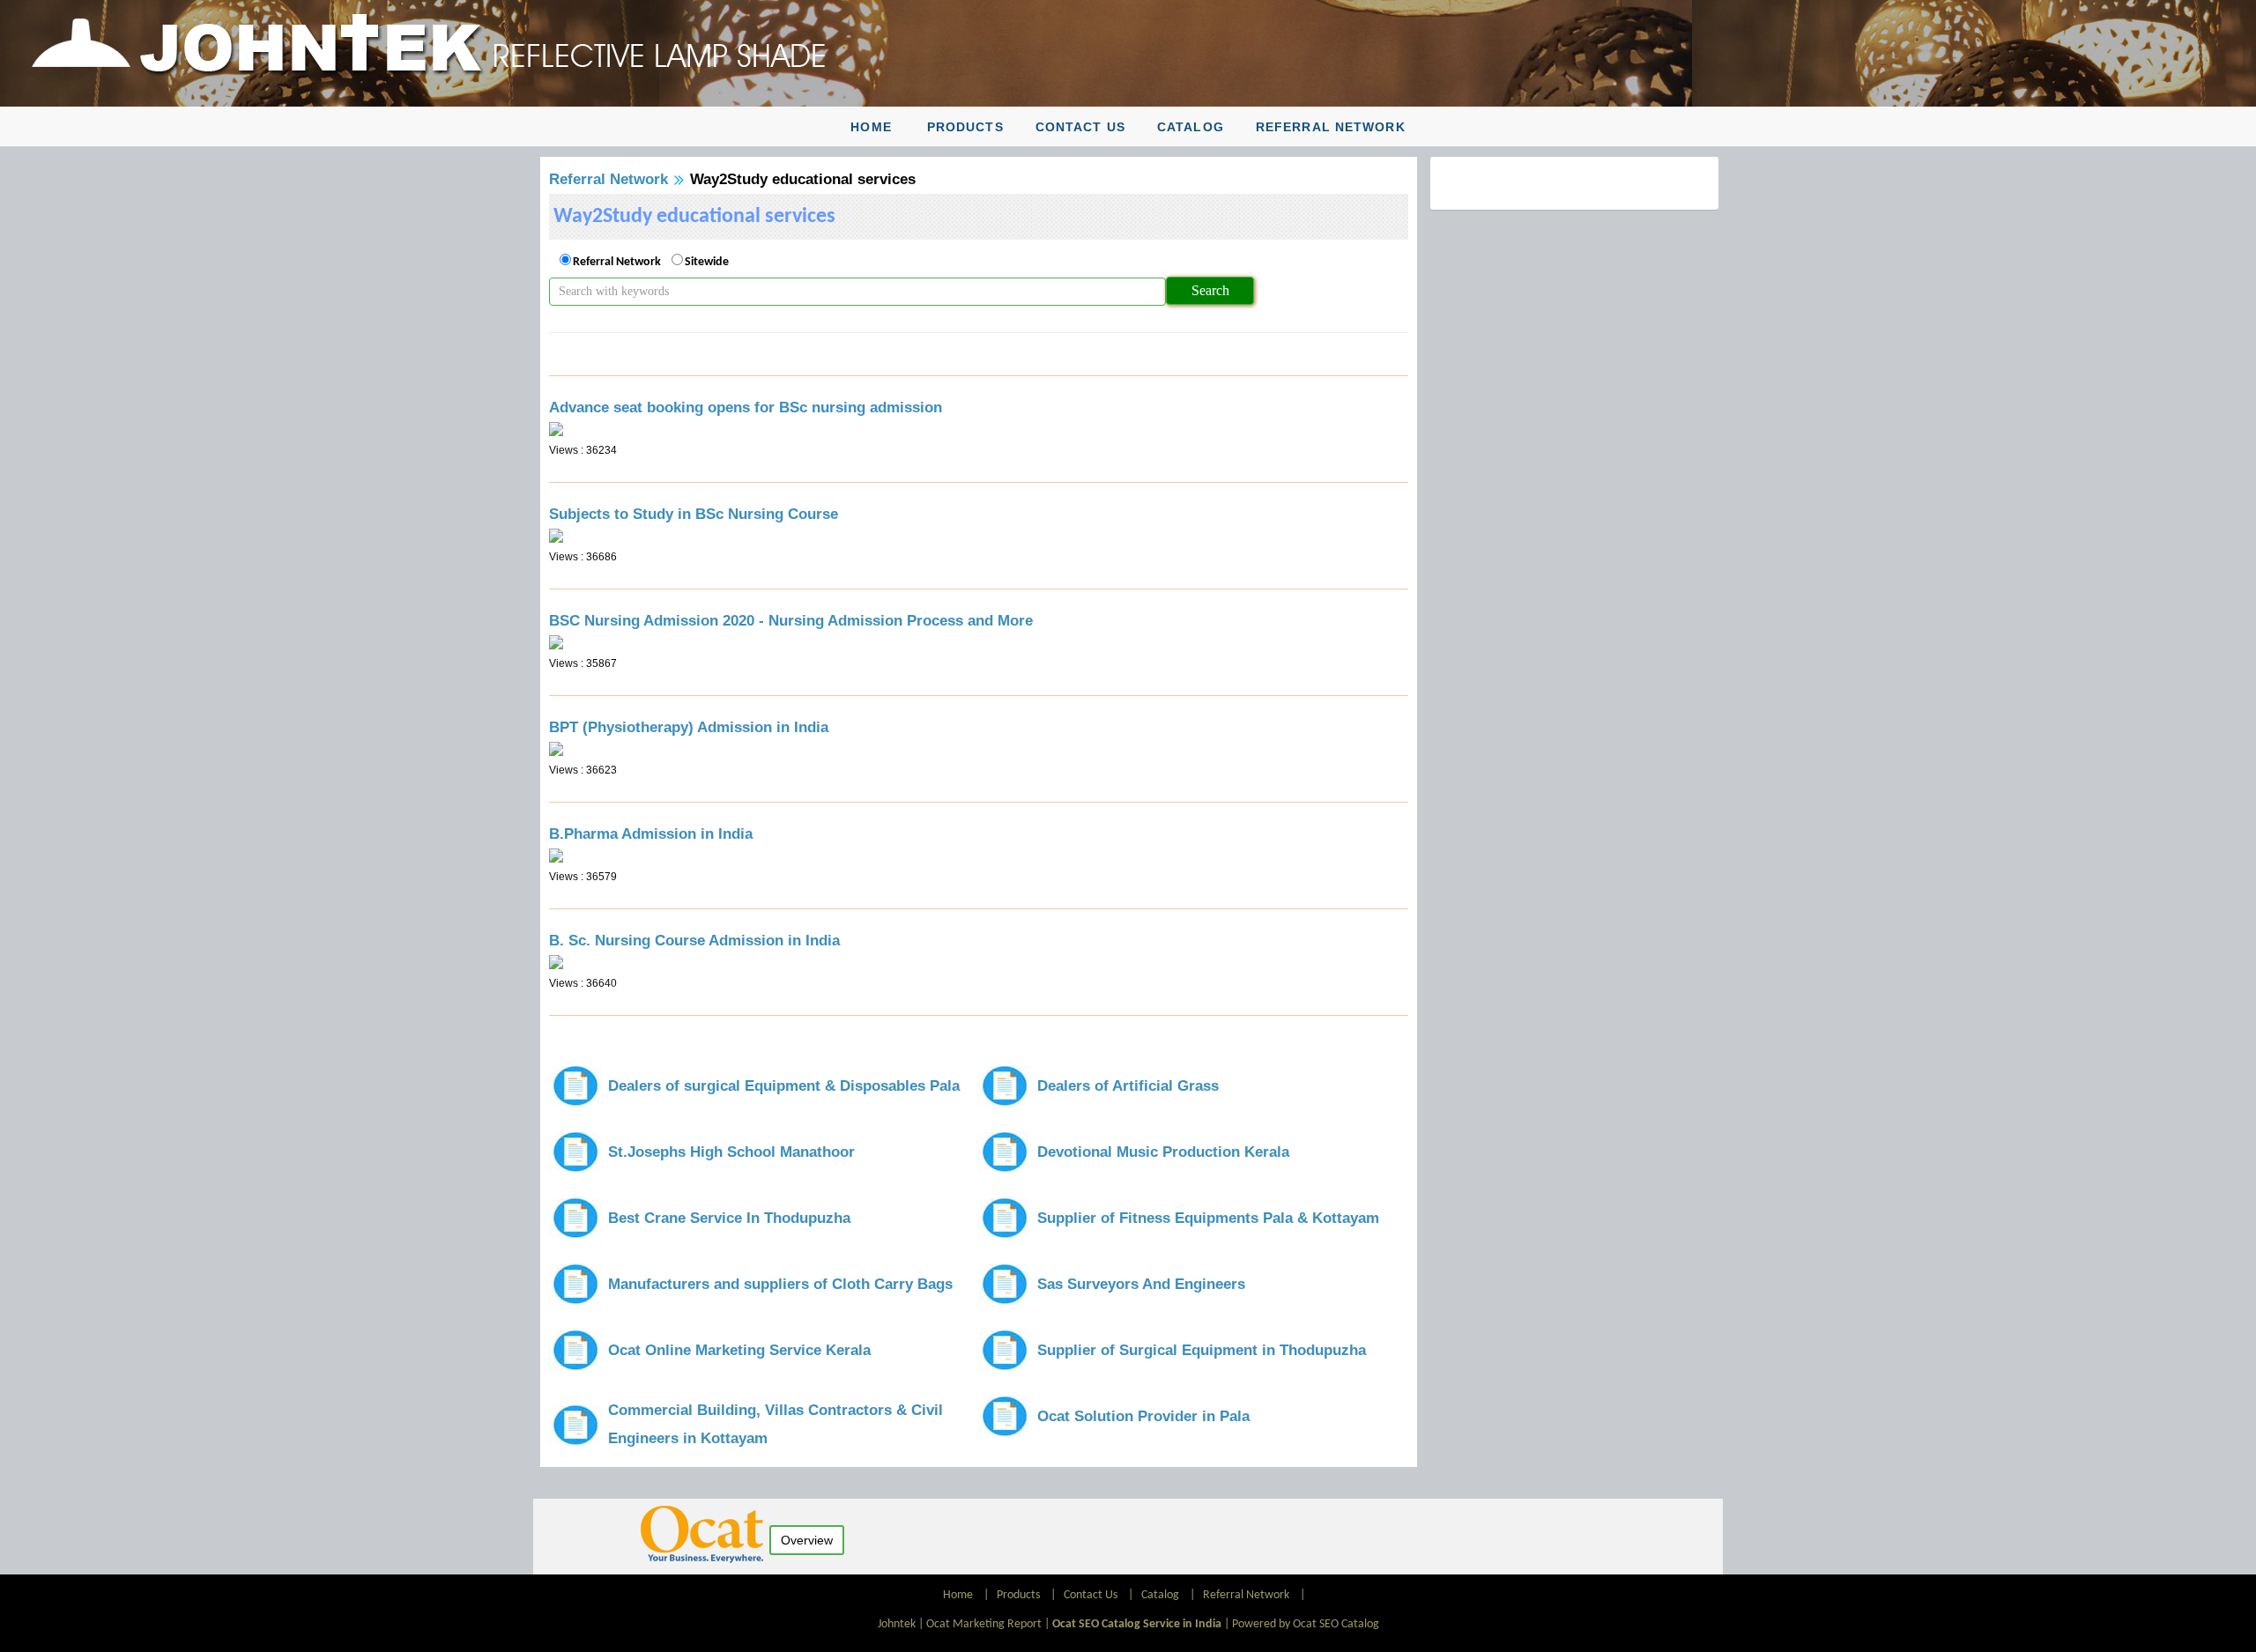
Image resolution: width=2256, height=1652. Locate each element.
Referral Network (1331, 127)
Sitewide (707, 262)
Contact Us (1080, 127)
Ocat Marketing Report (984, 1624)
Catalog (1191, 127)
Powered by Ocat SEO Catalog (1306, 1624)
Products (965, 127)
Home (871, 127)
